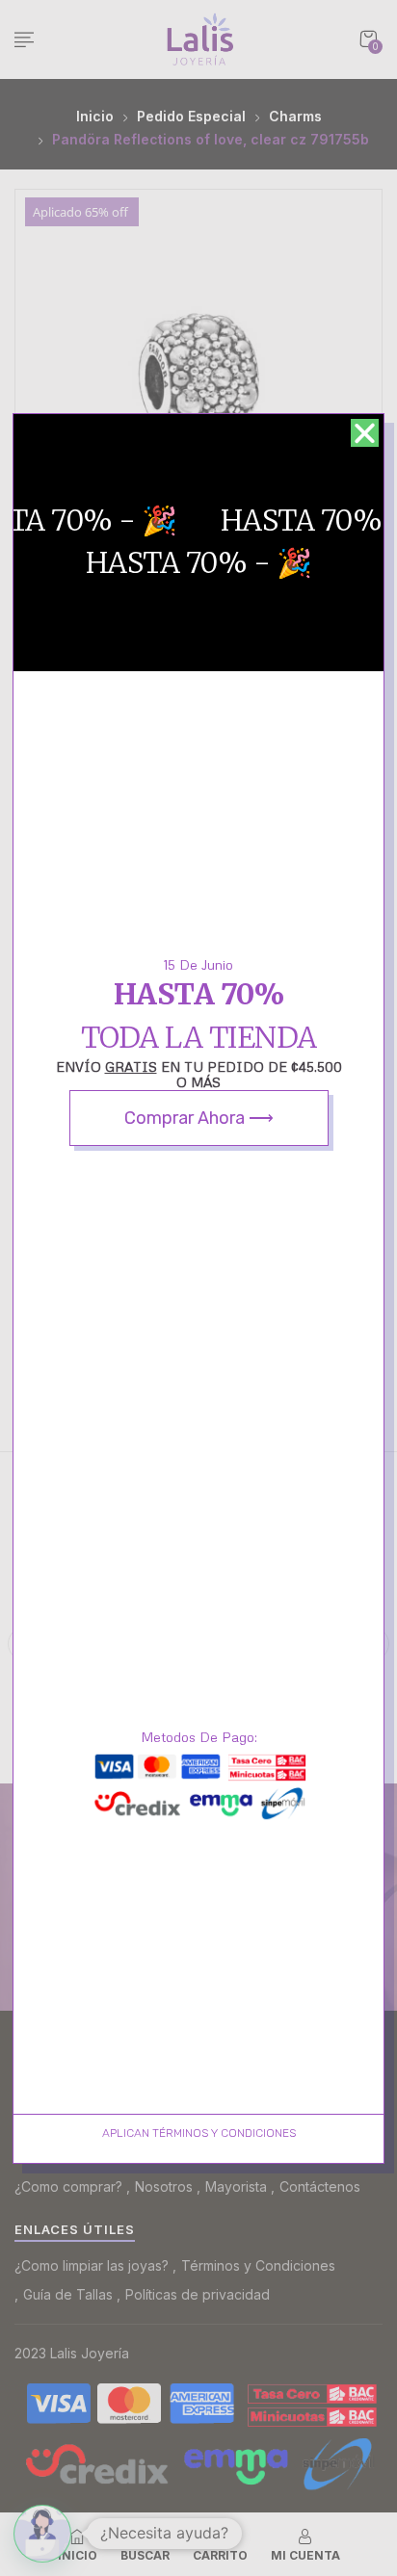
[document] (198, 1288)
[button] (365, 433)
